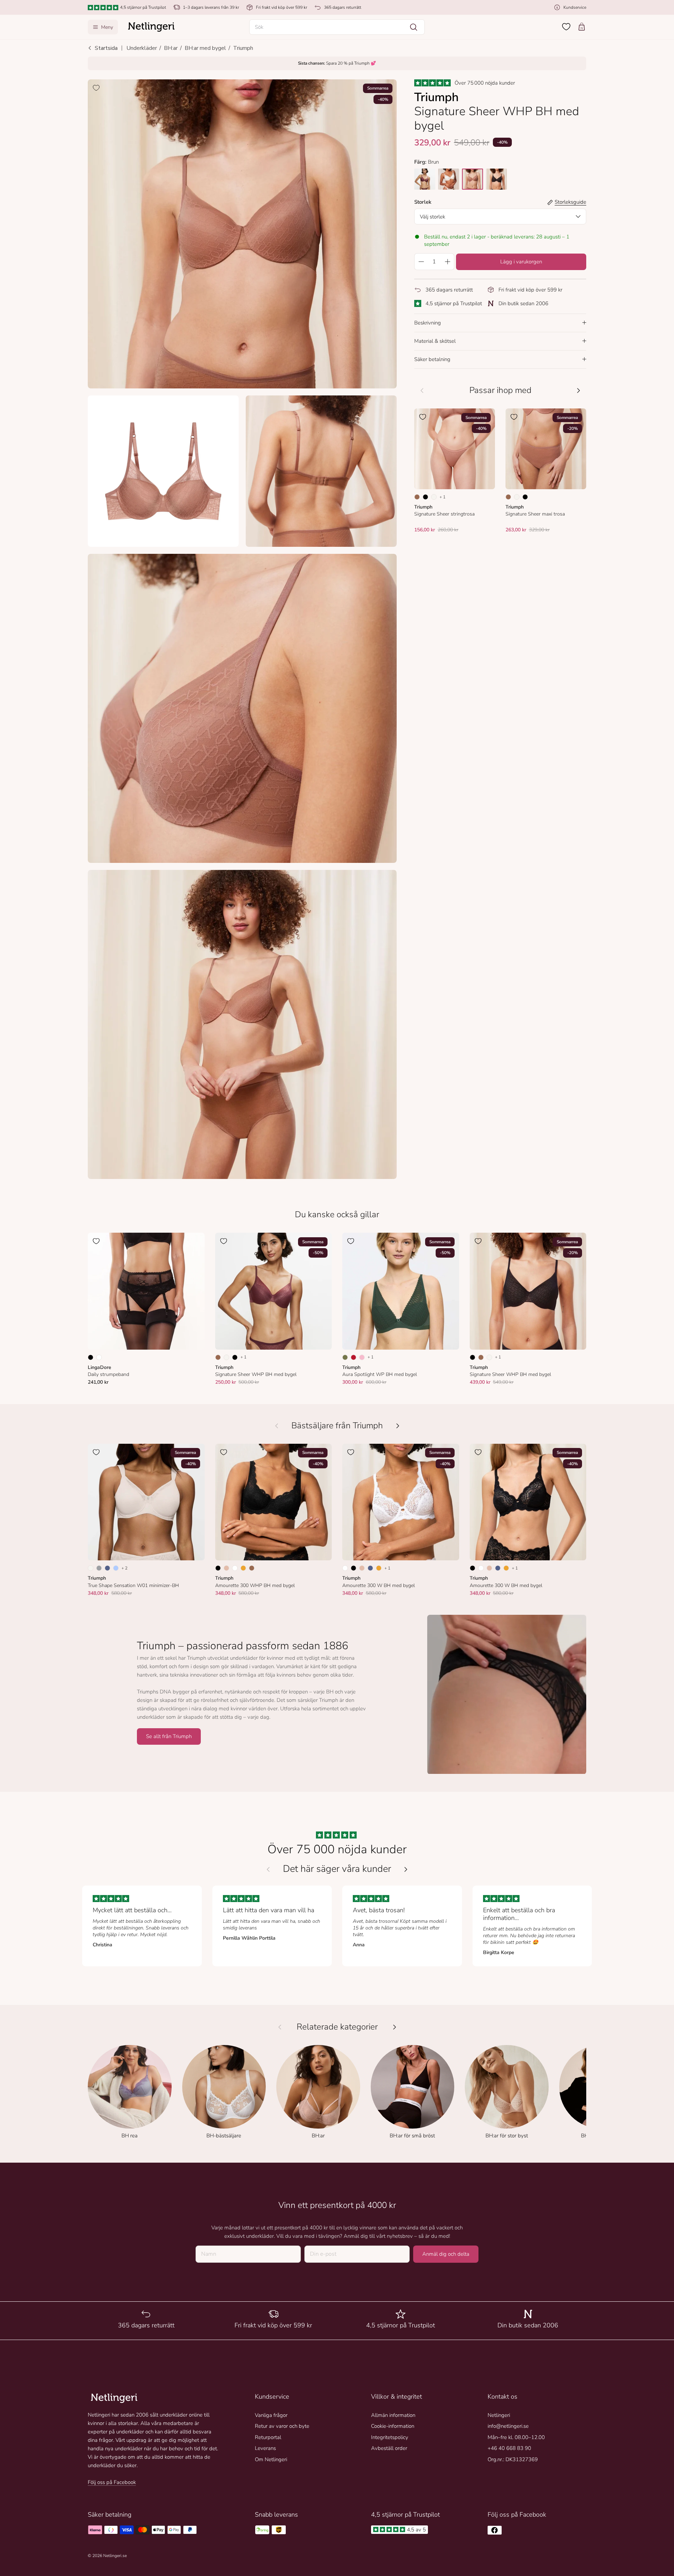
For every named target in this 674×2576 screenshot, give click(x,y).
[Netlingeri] (151, 27)
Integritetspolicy (390, 2437)
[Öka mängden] (448, 262)
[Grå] (99, 1568)
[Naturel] (434, 497)
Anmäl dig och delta (446, 2254)
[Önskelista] (566, 27)
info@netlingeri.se (508, 2426)
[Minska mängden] (421, 262)
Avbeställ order (389, 2448)
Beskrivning (428, 323)
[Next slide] (406, 1869)
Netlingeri (499, 2415)
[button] (337, 27)
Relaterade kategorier (337, 2027)
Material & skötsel (435, 341)
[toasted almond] (473, 179)
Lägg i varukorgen (521, 262)
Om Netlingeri (271, 2459)
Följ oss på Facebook (112, 2482)
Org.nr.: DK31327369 (513, 2459)
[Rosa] (362, 1357)
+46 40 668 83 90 (509, 2448)
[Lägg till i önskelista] (96, 88)
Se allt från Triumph (169, 1736)
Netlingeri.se (115, 2556)
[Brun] (417, 497)
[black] (496, 179)
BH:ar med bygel (205, 48)
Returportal (268, 2437)
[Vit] (99, 1357)
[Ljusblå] (116, 1568)
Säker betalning (432, 359)
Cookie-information (393, 2426)
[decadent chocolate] (425, 179)
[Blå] (107, 1568)
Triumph (243, 48)
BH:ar (171, 48)
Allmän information (393, 2415)
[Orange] (243, 1568)
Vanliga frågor (271, 2415)
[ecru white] (449, 179)
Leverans (265, 2448)
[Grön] (345, 1357)
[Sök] (414, 27)
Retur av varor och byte (282, 2426)
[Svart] (425, 497)
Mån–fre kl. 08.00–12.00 (516, 2437)
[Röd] (353, 1357)
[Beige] (226, 1568)
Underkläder (142, 48)
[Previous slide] (268, 1869)
